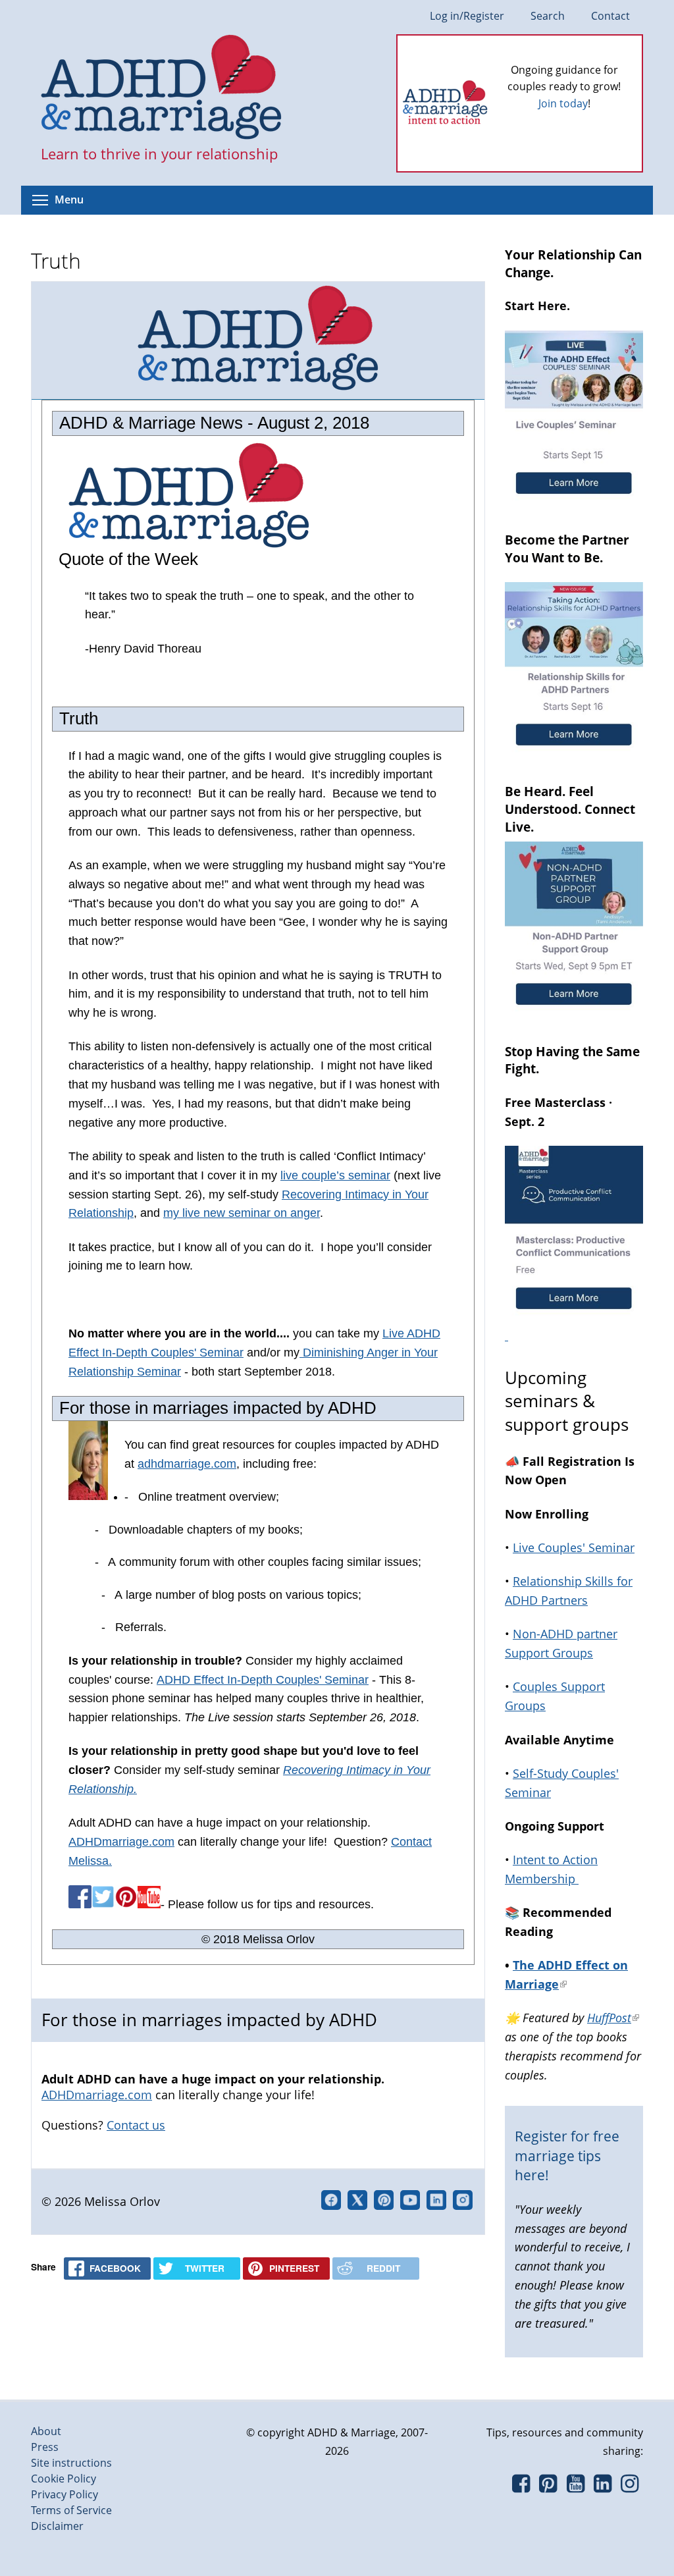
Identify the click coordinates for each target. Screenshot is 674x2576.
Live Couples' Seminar (574, 1547)
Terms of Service (71, 2510)
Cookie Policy (64, 2479)
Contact (610, 16)
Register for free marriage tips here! (567, 2156)
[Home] (162, 88)
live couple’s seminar (335, 1175)
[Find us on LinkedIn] (603, 2487)
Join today (563, 103)
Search (548, 16)
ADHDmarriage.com (121, 1842)
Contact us (136, 2125)
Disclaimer (57, 2526)
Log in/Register (467, 16)
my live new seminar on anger (242, 1213)
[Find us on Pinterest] (548, 2487)
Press (45, 2447)
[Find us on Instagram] (630, 2487)
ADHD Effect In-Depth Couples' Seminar (263, 1680)
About (46, 2431)
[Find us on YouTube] (576, 2487)
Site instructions (71, 2463)
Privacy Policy (65, 2494)
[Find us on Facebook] (521, 2487)
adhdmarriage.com (187, 1464)
